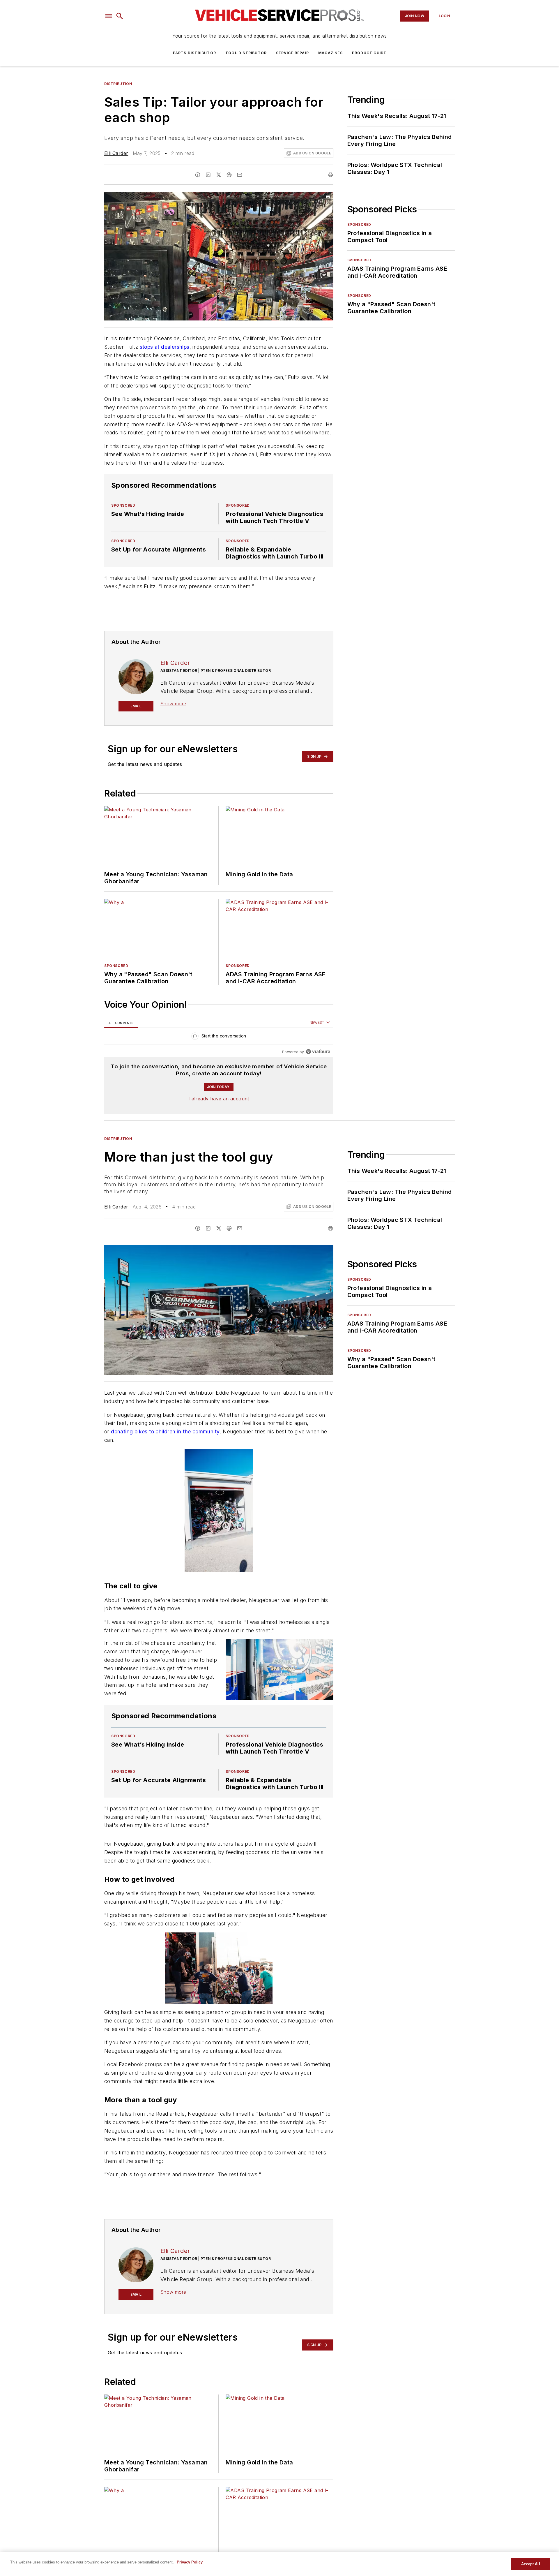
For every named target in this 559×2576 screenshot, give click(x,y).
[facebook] (198, 175)
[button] (109, 16)
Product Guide (369, 53)
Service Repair (292, 53)
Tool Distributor (246, 53)
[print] (330, 175)
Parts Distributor (194, 53)
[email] (240, 175)
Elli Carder (116, 153)
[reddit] (229, 175)
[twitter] (219, 175)
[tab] (121, 1023)
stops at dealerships (165, 347)
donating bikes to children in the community (165, 1431)
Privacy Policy (190, 2562)
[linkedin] (208, 175)
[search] (120, 16)
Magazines (330, 53)
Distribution (118, 84)
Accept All (530, 2564)
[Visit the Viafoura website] (318, 1052)
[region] (219, 1037)
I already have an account (219, 1099)
